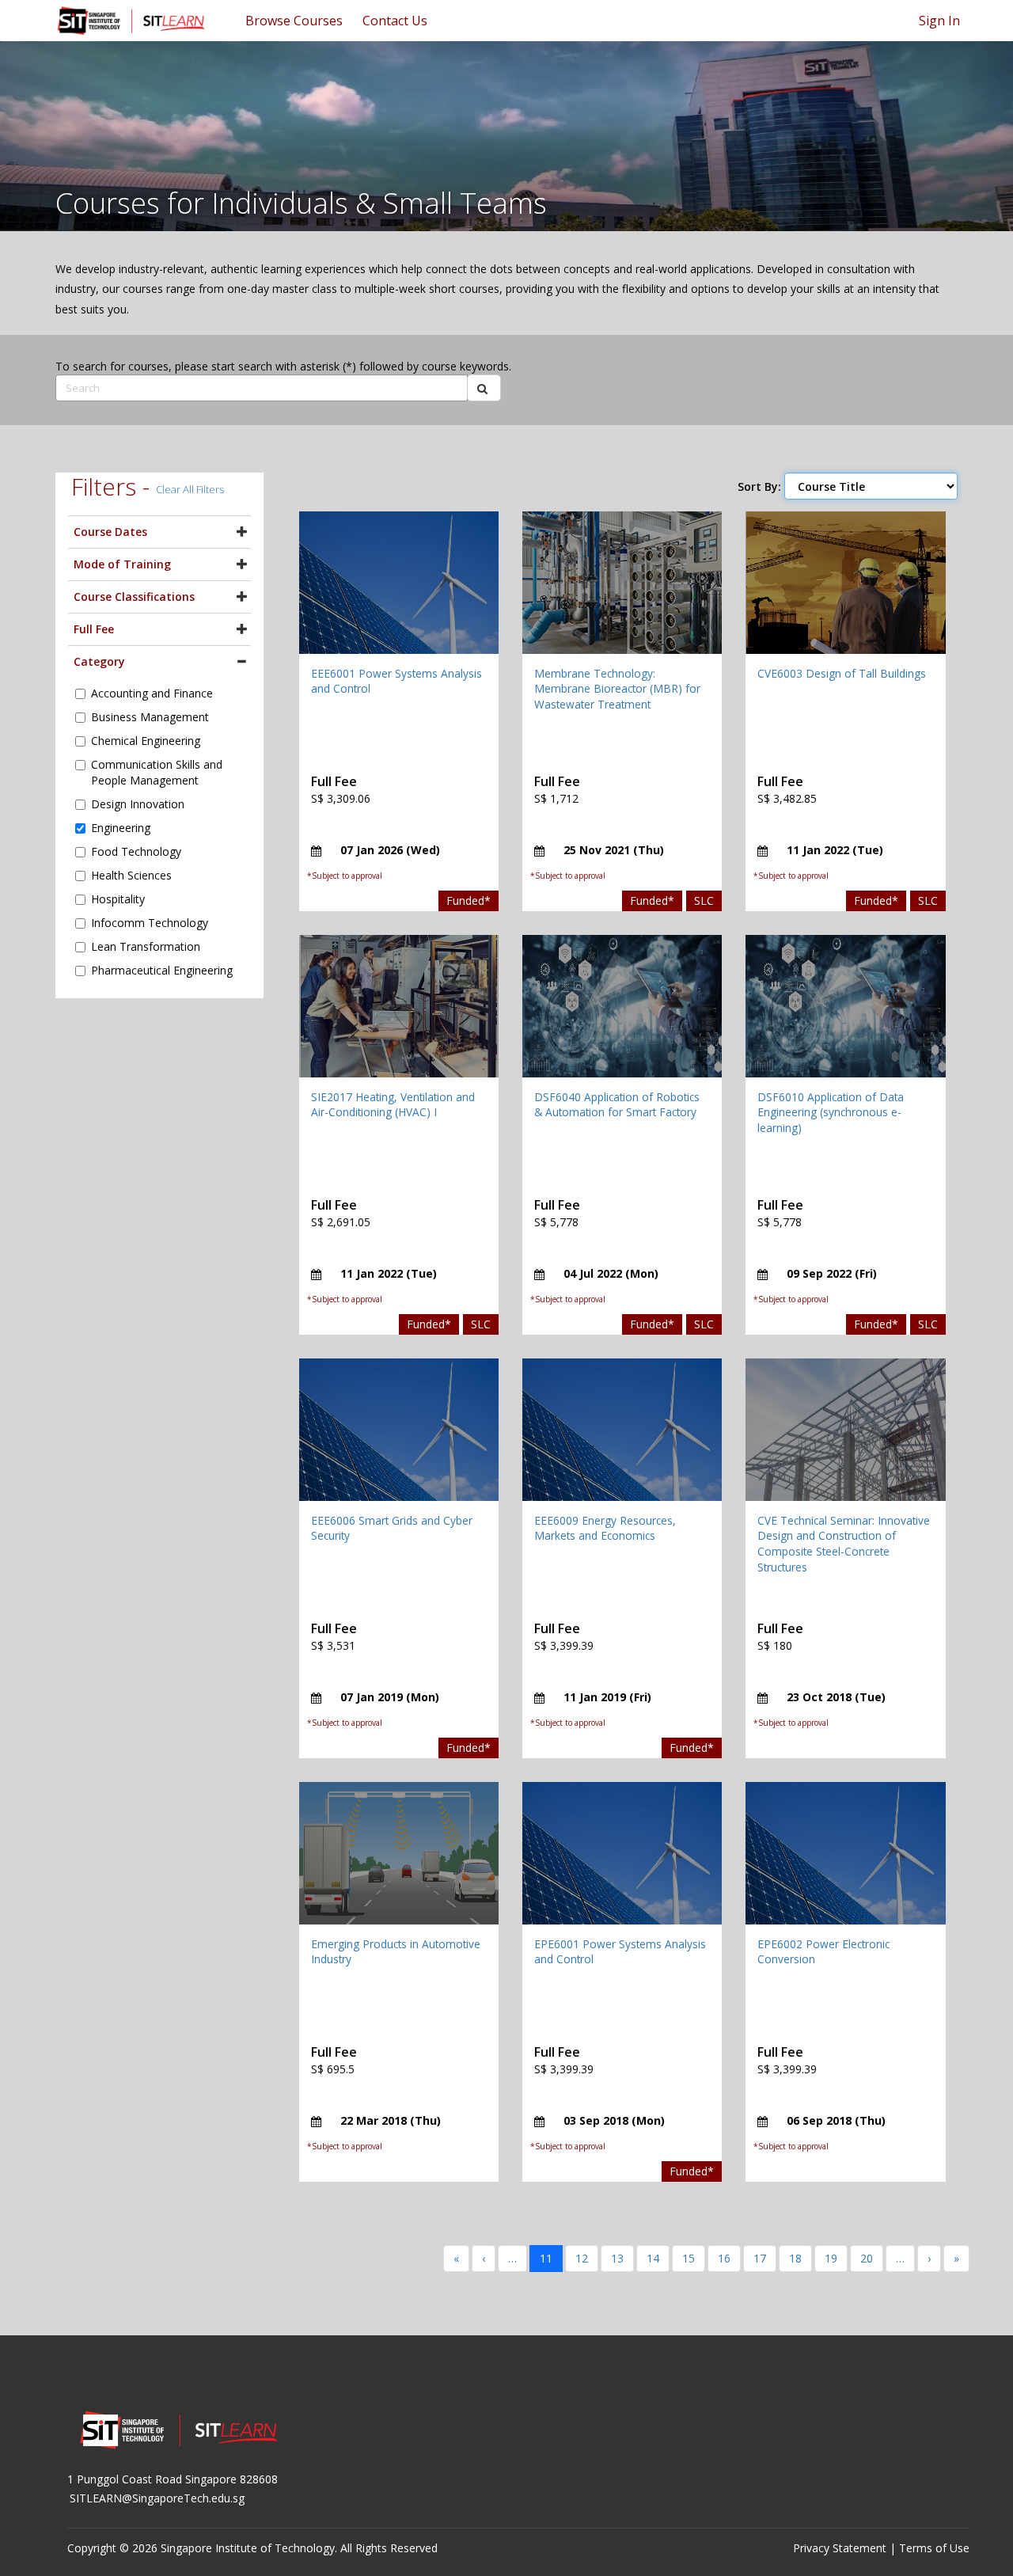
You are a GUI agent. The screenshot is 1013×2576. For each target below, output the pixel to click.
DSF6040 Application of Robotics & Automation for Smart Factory (617, 1105)
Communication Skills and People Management (157, 772)
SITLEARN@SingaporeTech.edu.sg (157, 2498)
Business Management (150, 717)
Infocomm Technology (150, 923)
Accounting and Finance (152, 693)
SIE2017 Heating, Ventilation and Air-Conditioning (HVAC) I (393, 1105)
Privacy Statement (840, 2548)
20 (867, 2258)
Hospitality (118, 899)
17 (760, 2258)
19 (831, 2258)
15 (689, 2258)
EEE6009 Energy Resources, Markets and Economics (605, 1528)
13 (617, 2258)
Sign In (939, 21)
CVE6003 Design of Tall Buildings (842, 673)
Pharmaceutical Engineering (162, 970)
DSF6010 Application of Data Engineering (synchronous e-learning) (831, 1112)
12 (582, 2258)
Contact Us (395, 21)
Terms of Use (934, 2548)
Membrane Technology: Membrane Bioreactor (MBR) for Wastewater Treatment (617, 689)
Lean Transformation (146, 946)
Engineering (121, 828)
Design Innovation (138, 804)
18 (795, 2258)
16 (724, 2258)
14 (653, 2258)
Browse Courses (294, 21)
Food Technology (136, 851)
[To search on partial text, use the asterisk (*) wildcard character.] (484, 388)
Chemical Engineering (146, 741)
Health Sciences (131, 875)
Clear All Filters (190, 489)
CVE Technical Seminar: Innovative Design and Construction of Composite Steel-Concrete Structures (844, 1544)
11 (546, 2258)
